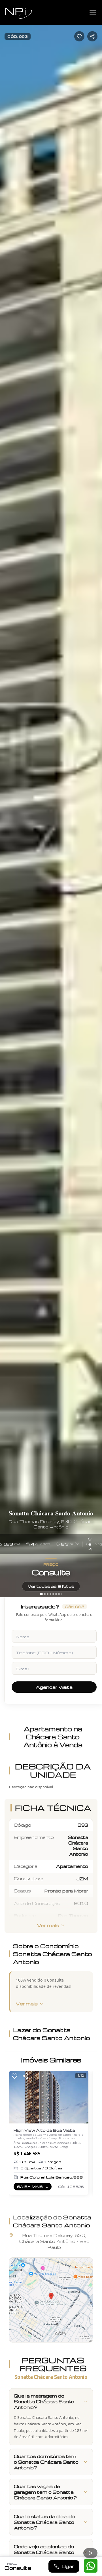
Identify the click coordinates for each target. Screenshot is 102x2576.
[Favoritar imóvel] (79, 36)
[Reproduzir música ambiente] (90, 2553)
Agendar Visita (54, 1687)
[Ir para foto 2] (45, 1594)
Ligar (68, 2566)
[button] (51, 2300)
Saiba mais (34, 2187)
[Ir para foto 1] (41, 1594)
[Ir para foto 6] (56, 1594)
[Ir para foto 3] (48, 1594)
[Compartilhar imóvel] (92, 36)
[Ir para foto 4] (50, 1594)
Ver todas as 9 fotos (51, 1586)
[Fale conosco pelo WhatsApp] (91, 2566)
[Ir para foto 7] (59, 1594)
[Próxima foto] (95, 798)
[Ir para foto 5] (53, 1594)
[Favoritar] (14, 2076)
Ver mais (48, 1925)
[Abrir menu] (93, 12)
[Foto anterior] (7, 798)
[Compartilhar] (25, 2076)
